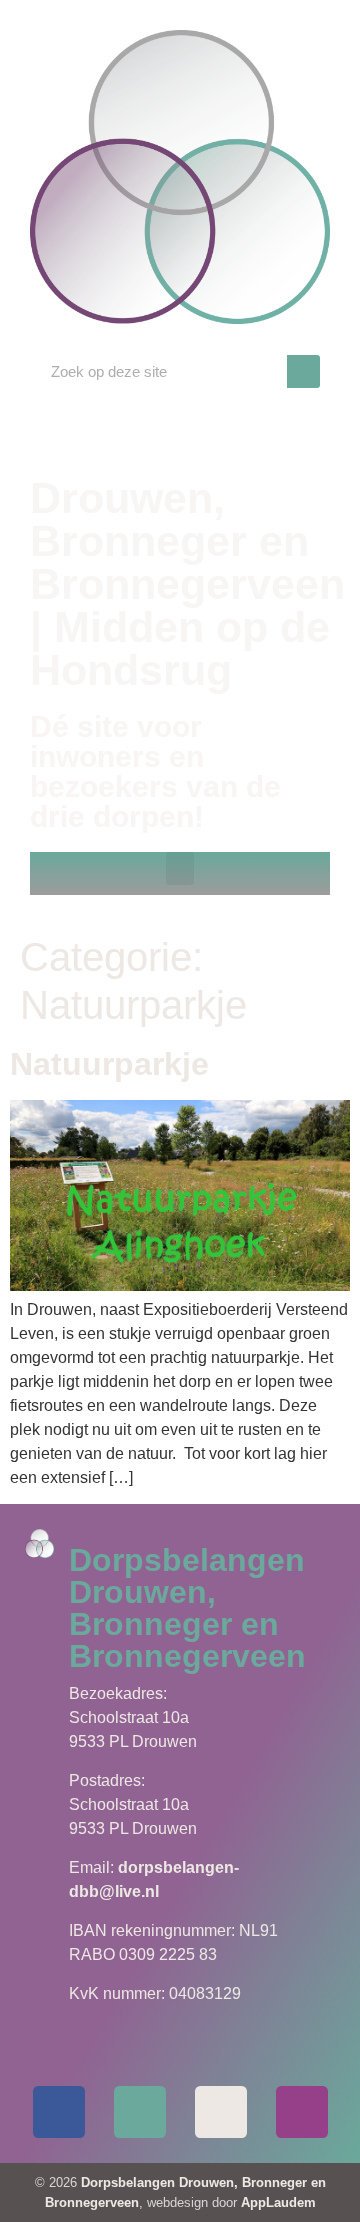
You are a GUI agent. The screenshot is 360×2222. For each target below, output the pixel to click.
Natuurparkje (109, 1064)
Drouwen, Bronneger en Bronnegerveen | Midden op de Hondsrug (187, 584)
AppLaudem (278, 2202)
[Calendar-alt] (221, 2112)
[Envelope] (140, 2112)
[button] (180, 868)
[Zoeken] (303, 371)
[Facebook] (59, 2112)
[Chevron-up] (302, 2112)
